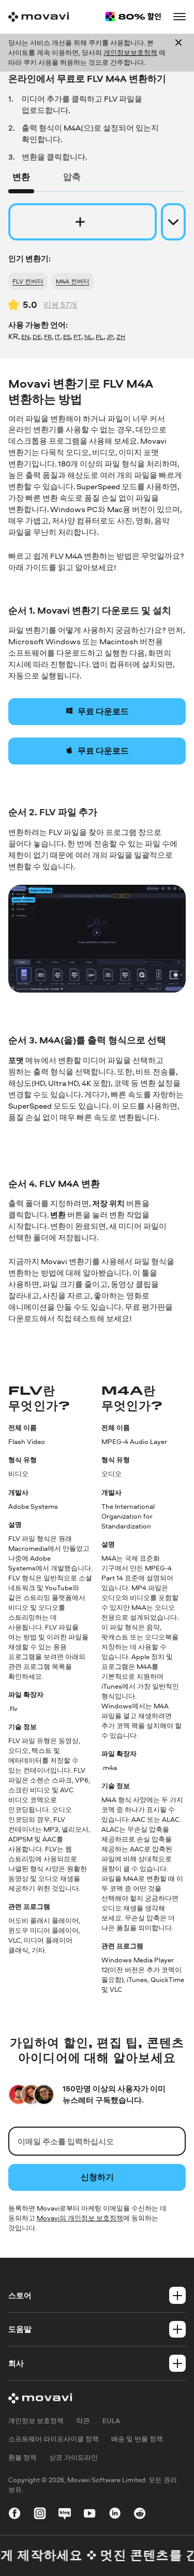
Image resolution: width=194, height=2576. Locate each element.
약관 (83, 2421)
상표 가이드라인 (73, 2457)
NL (88, 337)
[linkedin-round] (115, 2515)
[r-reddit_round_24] (140, 2515)
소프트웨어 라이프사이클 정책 (54, 2439)
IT (57, 337)
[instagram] (40, 2515)
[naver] (65, 2515)
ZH (121, 337)
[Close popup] (178, 53)
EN (25, 337)
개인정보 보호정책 (36, 2421)
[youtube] (89, 2515)
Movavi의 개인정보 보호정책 (80, 2218)
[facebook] (14, 2515)
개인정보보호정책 (130, 52)
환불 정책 (23, 2457)
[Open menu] (180, 17)
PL (100, 337)
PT (77, 337)
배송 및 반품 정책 (137, 2439)
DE (37, 337)
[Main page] (39, 17)
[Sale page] (133, 17)
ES (67, 337)
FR (48, 337)
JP (110, 337)
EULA (111, 2421)
